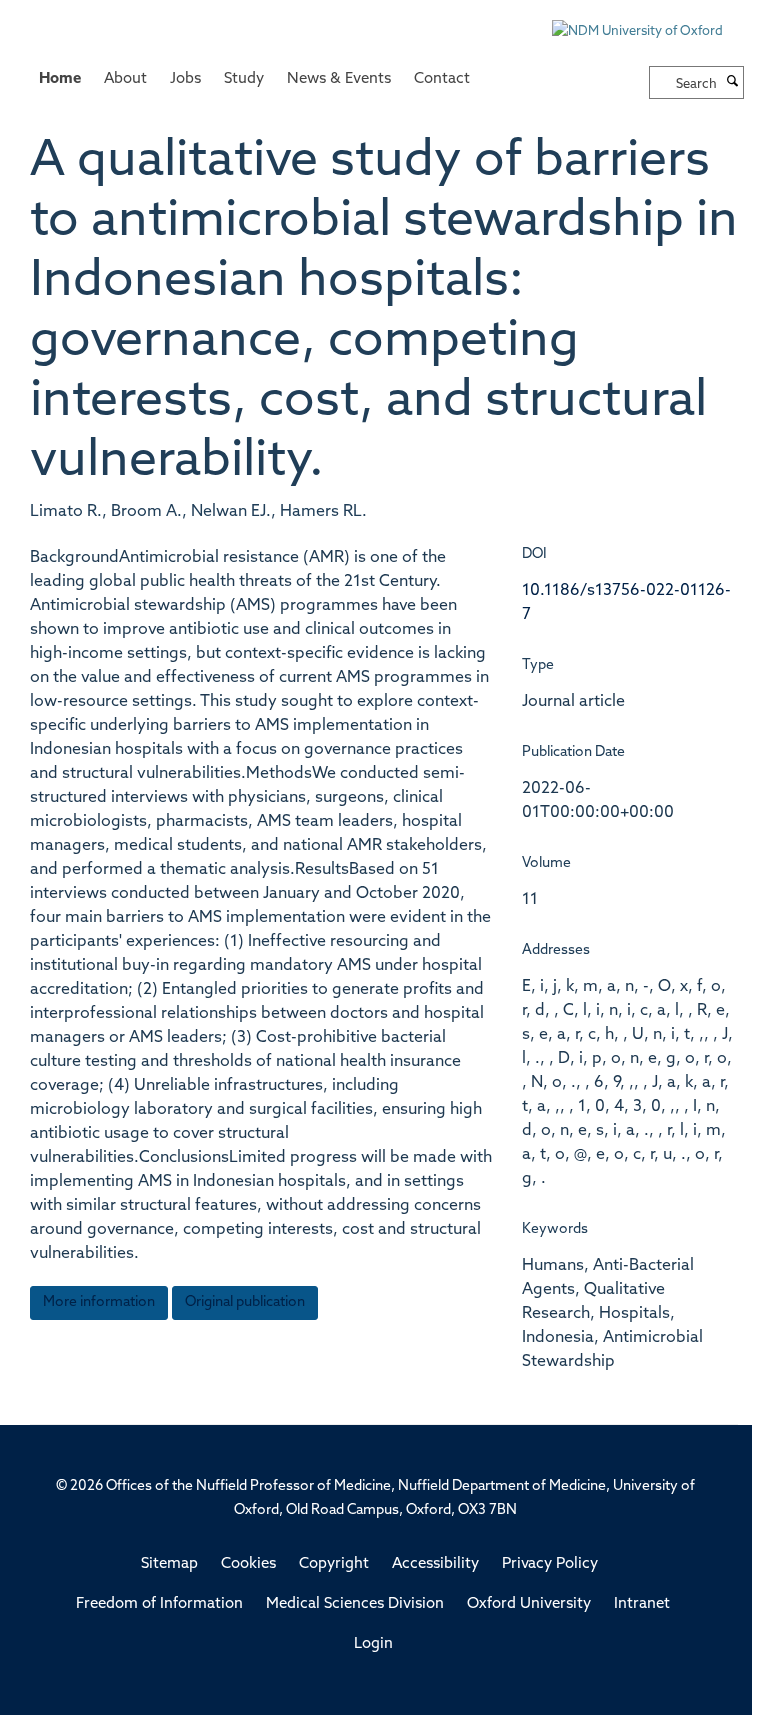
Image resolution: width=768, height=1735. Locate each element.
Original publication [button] (245, 1302)
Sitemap (169, 1564)
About (125, 79)
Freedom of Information (159, 1604)
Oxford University (529, 1604)
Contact (442, 79)
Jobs (185, 79)
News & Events (339, 79)
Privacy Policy (550, 1564)
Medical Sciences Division (355, 1604)
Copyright (334, 1564)
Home (60, 79)
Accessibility (435, 1564)
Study (244, 79)
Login (373, 1644)
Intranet (642, 1604)
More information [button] (99, 1302)
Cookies (248, 1564)
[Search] (733, 83)
